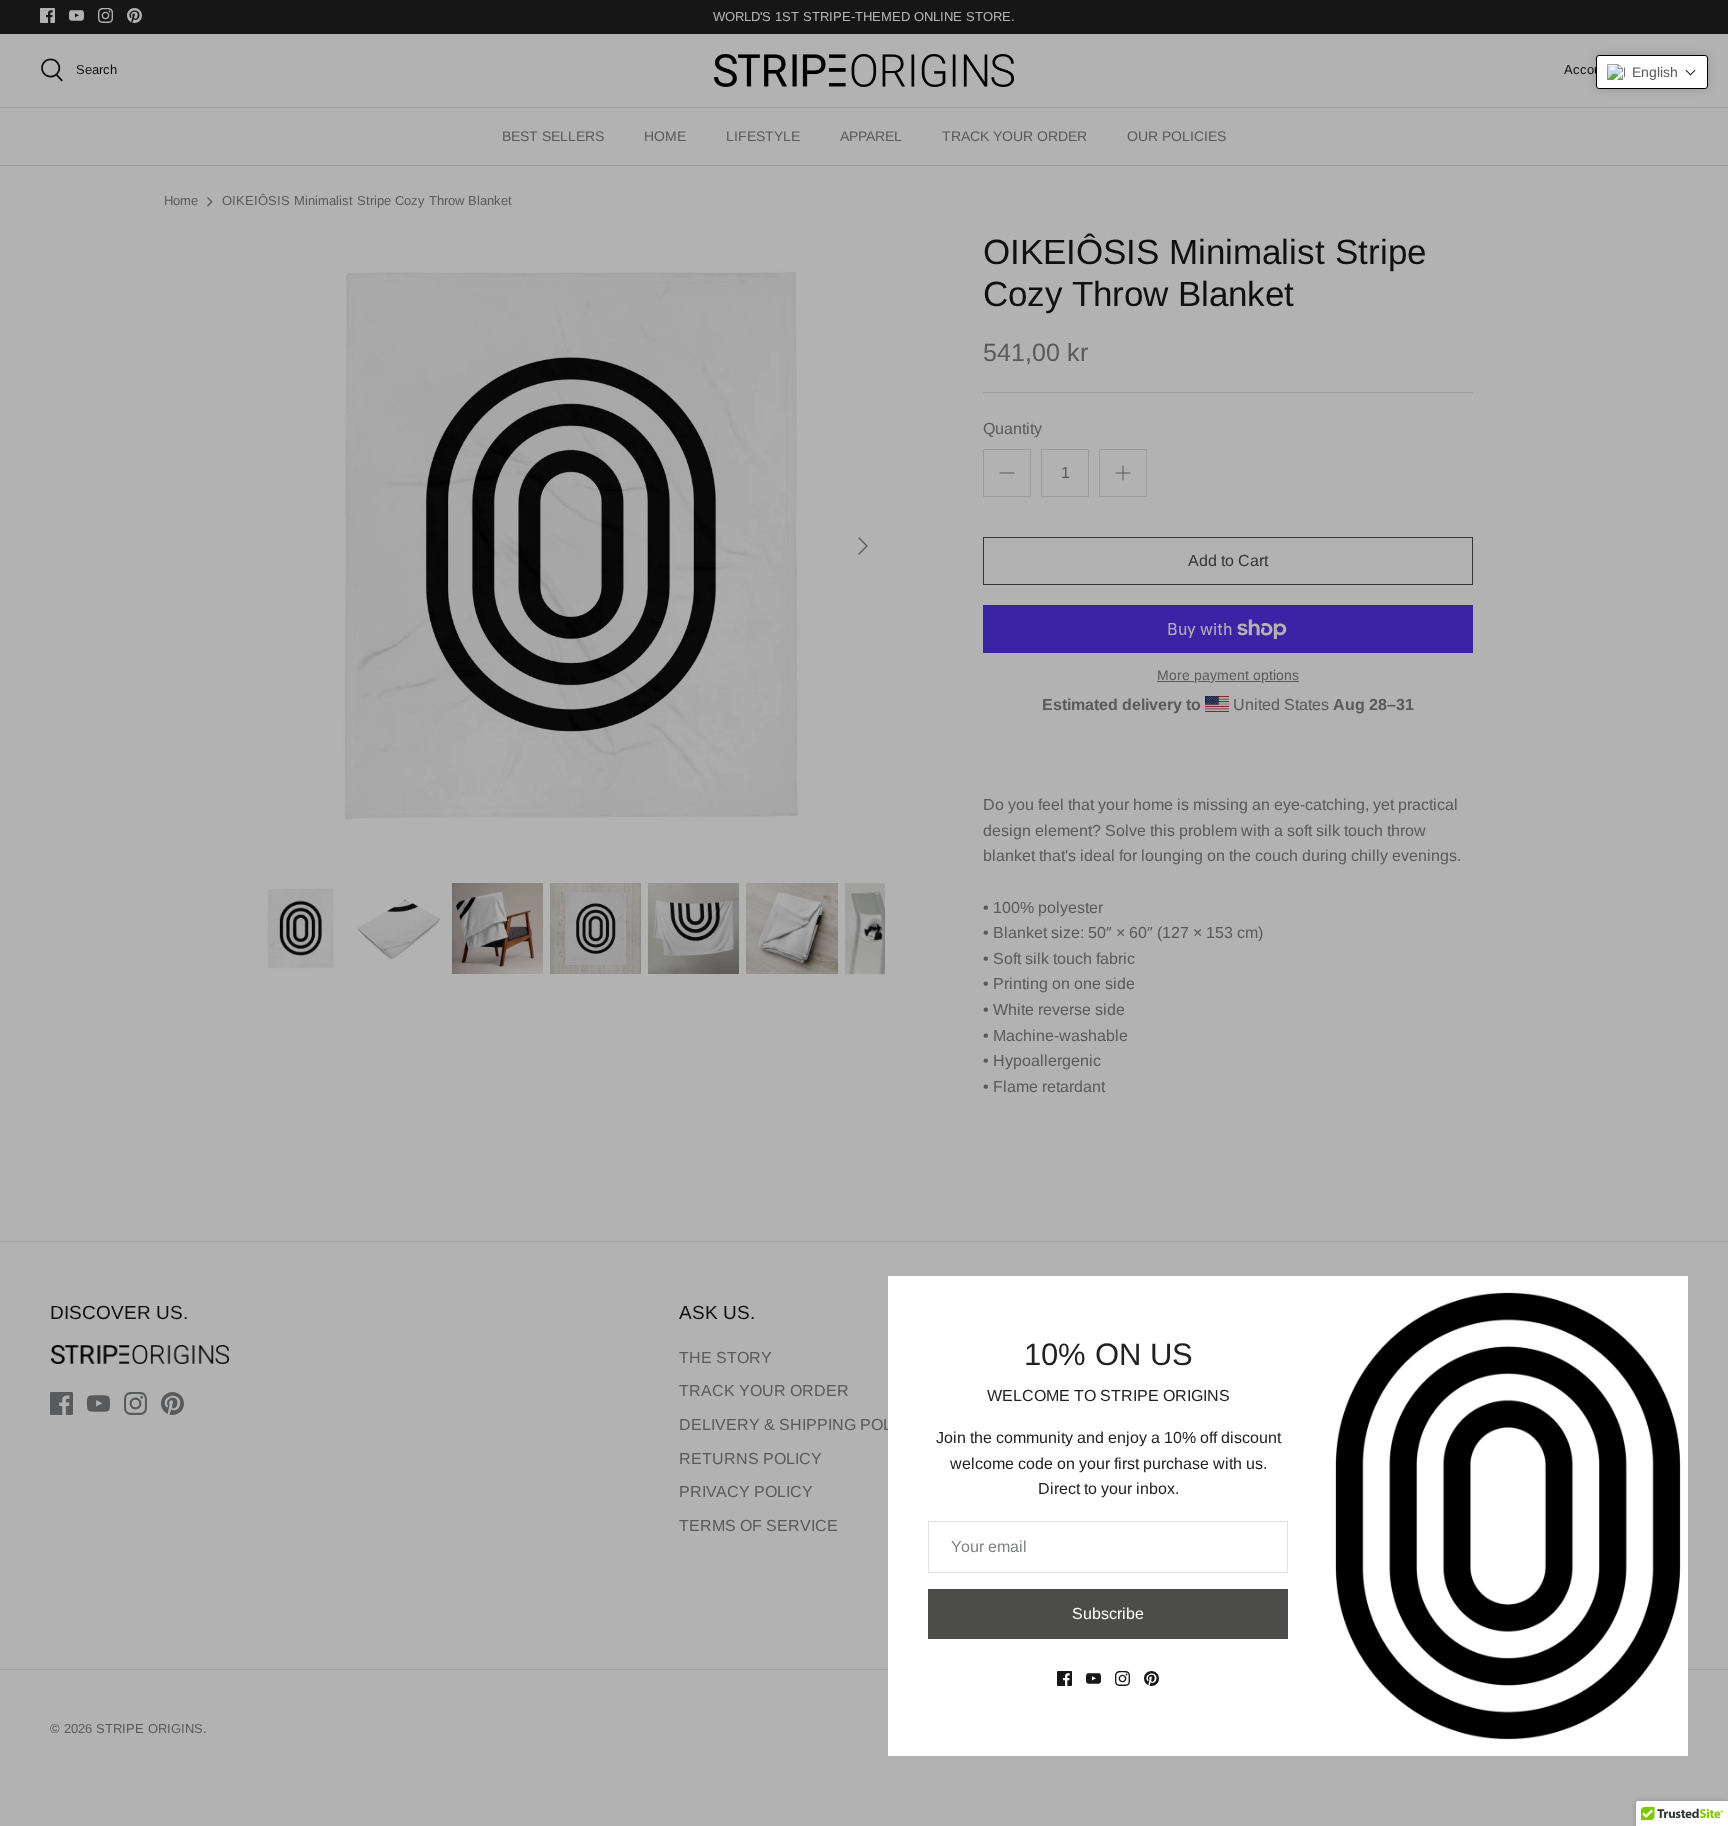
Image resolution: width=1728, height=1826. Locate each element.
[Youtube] (1093, 1678)
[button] (1652, 72)
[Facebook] (1064, 1678)
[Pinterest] (1151, 1678)
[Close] (1663, 1301)
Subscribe (1108, 1613)
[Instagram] (1122, 1678)
